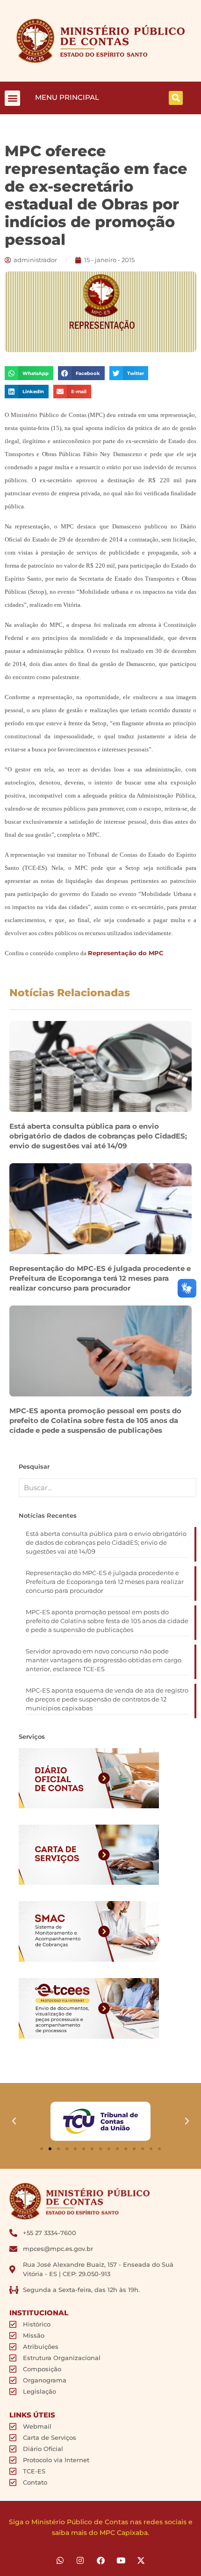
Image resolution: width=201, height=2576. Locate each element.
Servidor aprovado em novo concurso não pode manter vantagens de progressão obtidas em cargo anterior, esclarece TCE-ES (104, 1660)
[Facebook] (100, 2560)
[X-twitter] (141, 2560)
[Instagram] (80, 2560)
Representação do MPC (126, 953)
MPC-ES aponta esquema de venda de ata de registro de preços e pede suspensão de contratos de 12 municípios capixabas (107, 1699)
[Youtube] (121, 2560)
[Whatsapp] (60, 2560)
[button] (12, 98)
